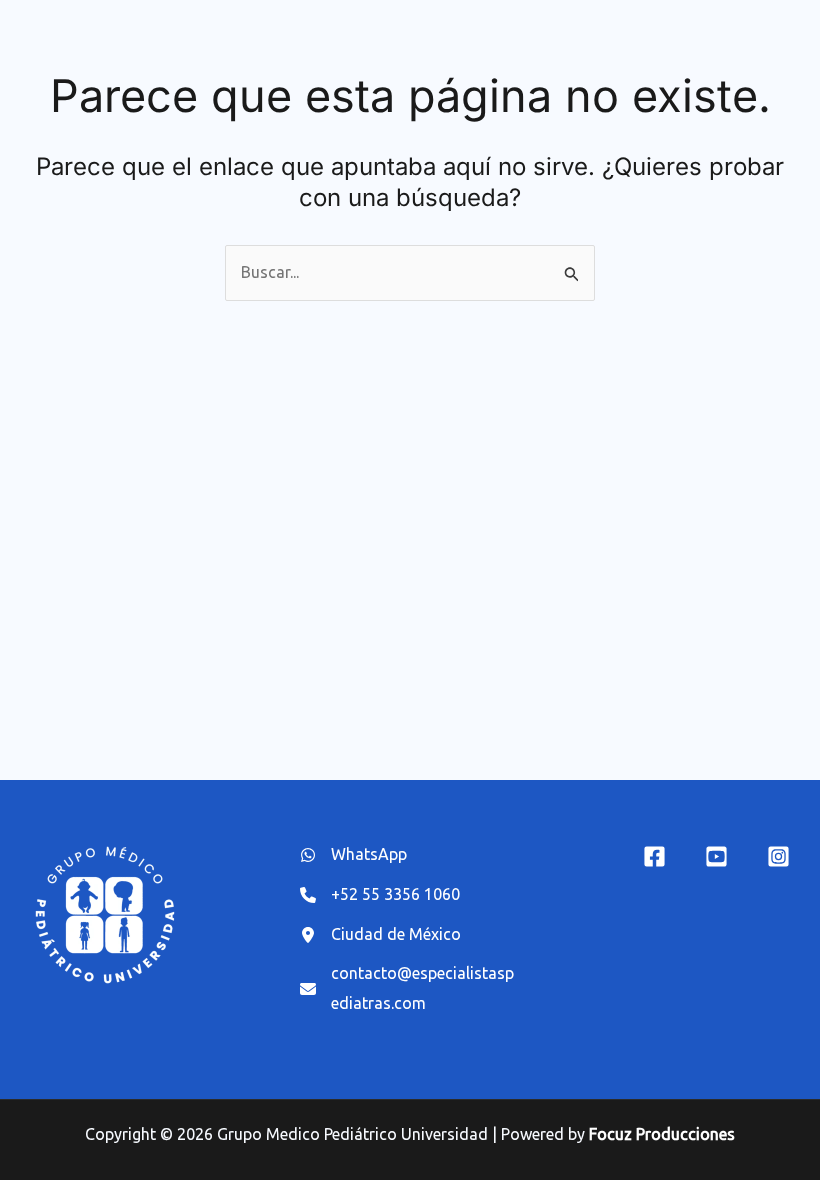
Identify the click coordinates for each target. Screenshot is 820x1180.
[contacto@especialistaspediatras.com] (410, 989)
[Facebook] (654, 856)
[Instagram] (778, 856)
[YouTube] (716, 856)
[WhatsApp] (353, 855)
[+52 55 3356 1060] (380, 895)
